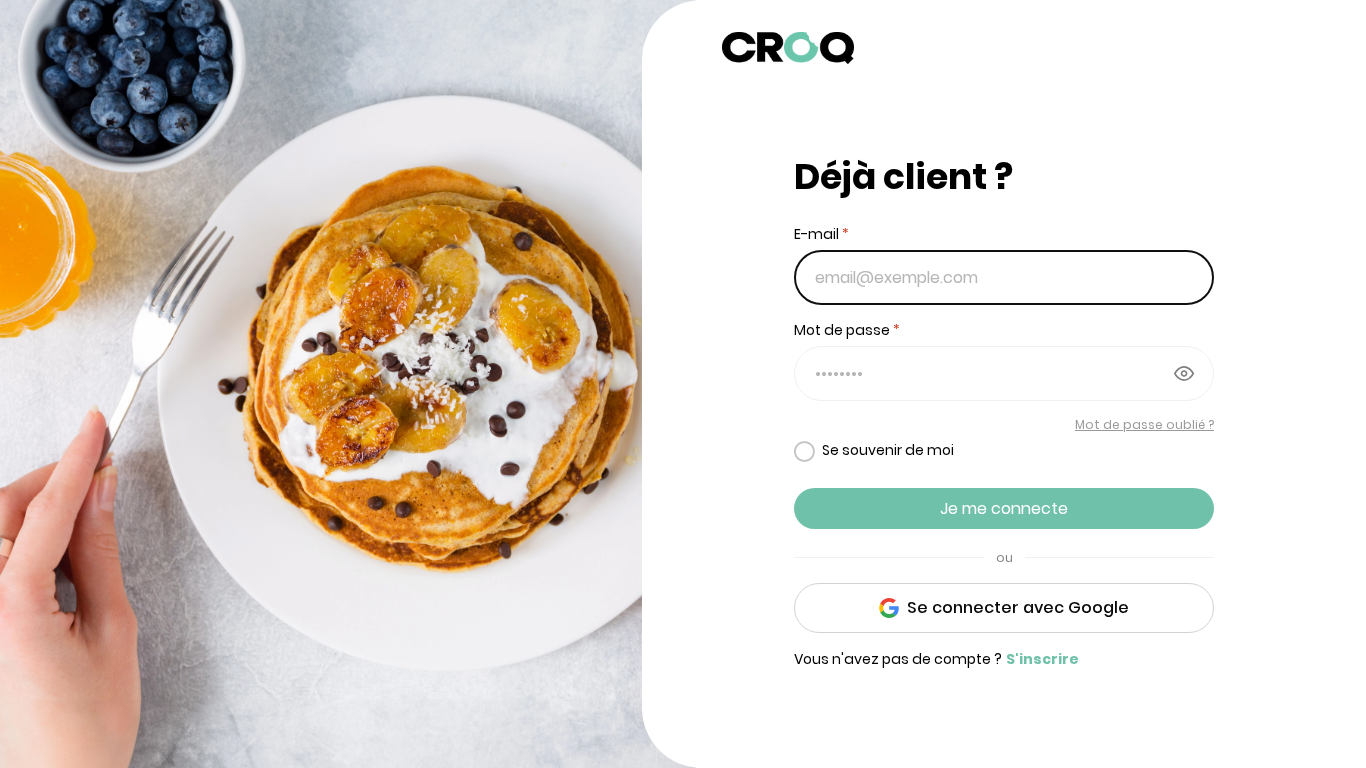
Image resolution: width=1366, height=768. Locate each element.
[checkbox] (874, 451)
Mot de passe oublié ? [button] (1144, 424)
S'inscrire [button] (1042, 659)
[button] (1009, 51)
